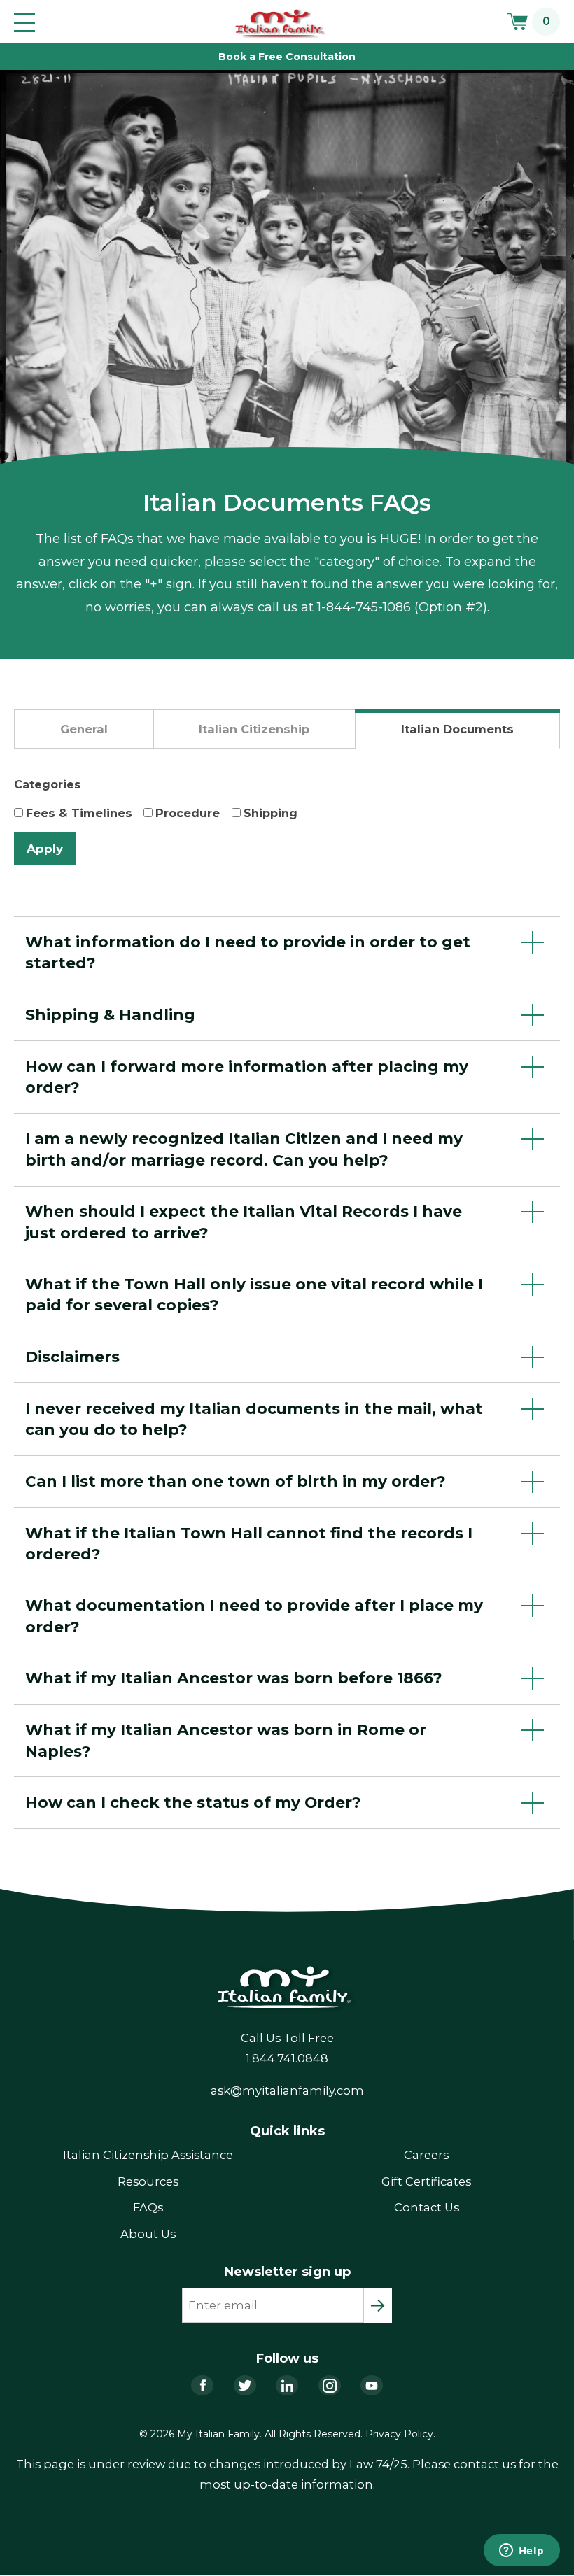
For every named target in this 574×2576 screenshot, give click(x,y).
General (84, 729)
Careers (426, 2155)
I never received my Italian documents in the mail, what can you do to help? (254, 1419)
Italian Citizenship (254, 729)
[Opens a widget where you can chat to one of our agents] (521, 2552)
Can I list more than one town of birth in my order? (236, 1481)
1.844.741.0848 (287, 2058)
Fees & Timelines (79, 813)
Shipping (271, 813)
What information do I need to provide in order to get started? (248, 952)
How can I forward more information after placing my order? (247, 1077)
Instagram (330, 2385)
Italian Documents (457, 729)
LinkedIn (287, 2385)
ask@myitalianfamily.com (287, 2090)
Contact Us (427, 2207)
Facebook (202, 2385)
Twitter (245, 2385)
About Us (148, 2234)
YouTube (372, 2385)
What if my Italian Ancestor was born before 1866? (234, 1678)
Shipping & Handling (110, 1014)
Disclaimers (72, 1357)
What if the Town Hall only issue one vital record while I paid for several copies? (254, 1294)
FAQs (148, 2207)
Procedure (188, 813)
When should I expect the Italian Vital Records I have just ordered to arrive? (244, 1222)
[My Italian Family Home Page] (281, 24)
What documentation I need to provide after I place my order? (254, 1615)
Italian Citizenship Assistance (148, 2155)
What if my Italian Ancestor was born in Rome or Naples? (226, 1740)
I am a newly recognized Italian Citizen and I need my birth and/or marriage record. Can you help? (244, 1149)
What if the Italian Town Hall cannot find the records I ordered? (249, 1543)
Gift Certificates (426, 2181)
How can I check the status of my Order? (193, 1802)
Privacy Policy (399, 2434)
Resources (148, 2181)
